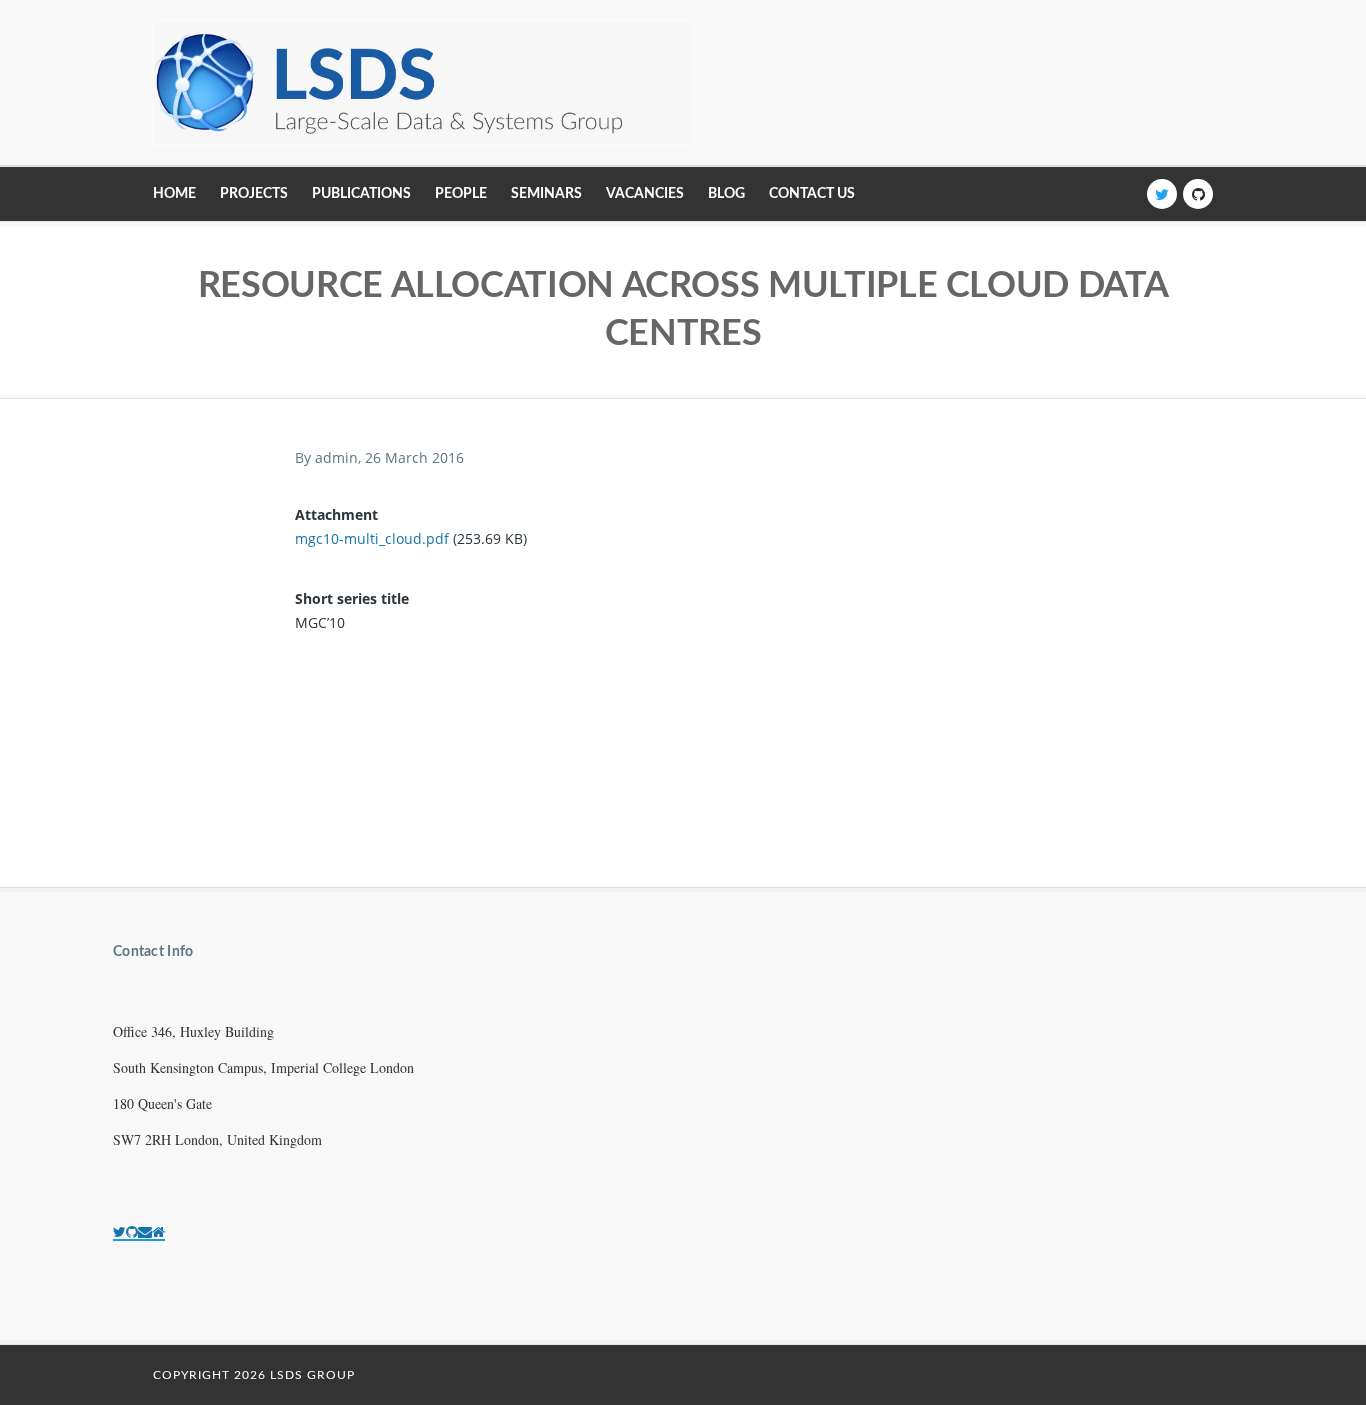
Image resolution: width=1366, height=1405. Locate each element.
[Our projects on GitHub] (132, 1231)
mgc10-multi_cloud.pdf (372, 538)
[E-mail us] (145, 1231)
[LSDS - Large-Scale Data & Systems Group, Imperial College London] (423, 82)
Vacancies (645, 194)
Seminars (546, 194)
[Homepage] (158, 1231)
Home (174, 194)
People (461, 194)
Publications (361, 194)
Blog (726, 194)
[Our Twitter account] (119, 1231)
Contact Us (812, 194)
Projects (254, 194)
